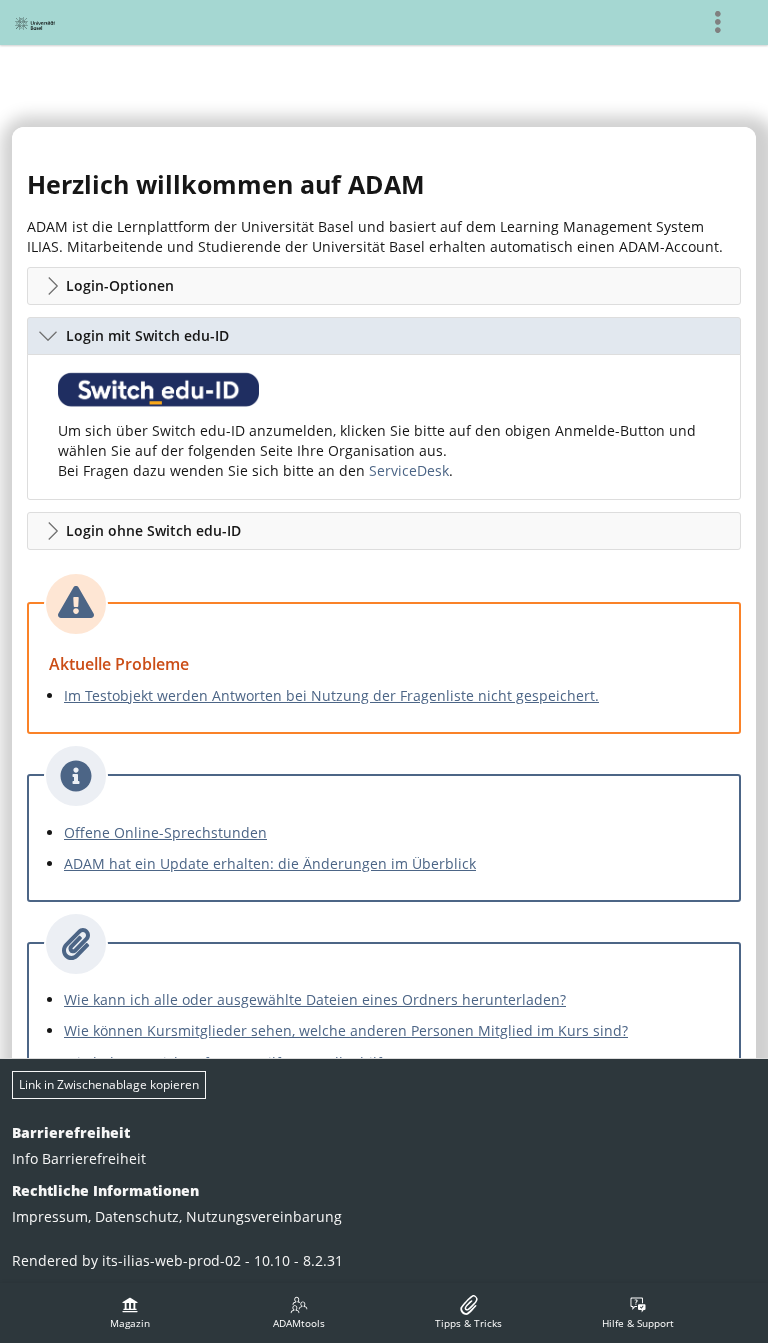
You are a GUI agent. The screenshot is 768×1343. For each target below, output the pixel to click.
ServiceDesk (409, 470)
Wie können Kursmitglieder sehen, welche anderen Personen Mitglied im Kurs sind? (346, 1030)
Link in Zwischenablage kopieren (109, 1084)
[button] (384, 286)
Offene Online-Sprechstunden (165, 832)
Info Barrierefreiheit (79, 1158)
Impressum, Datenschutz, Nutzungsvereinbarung (177, 1216)
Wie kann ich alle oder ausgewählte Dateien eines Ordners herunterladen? (315, 999)
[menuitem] (130, 1313)
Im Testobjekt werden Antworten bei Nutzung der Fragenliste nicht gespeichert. (331, 695)
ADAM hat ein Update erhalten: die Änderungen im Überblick (270, 863)
